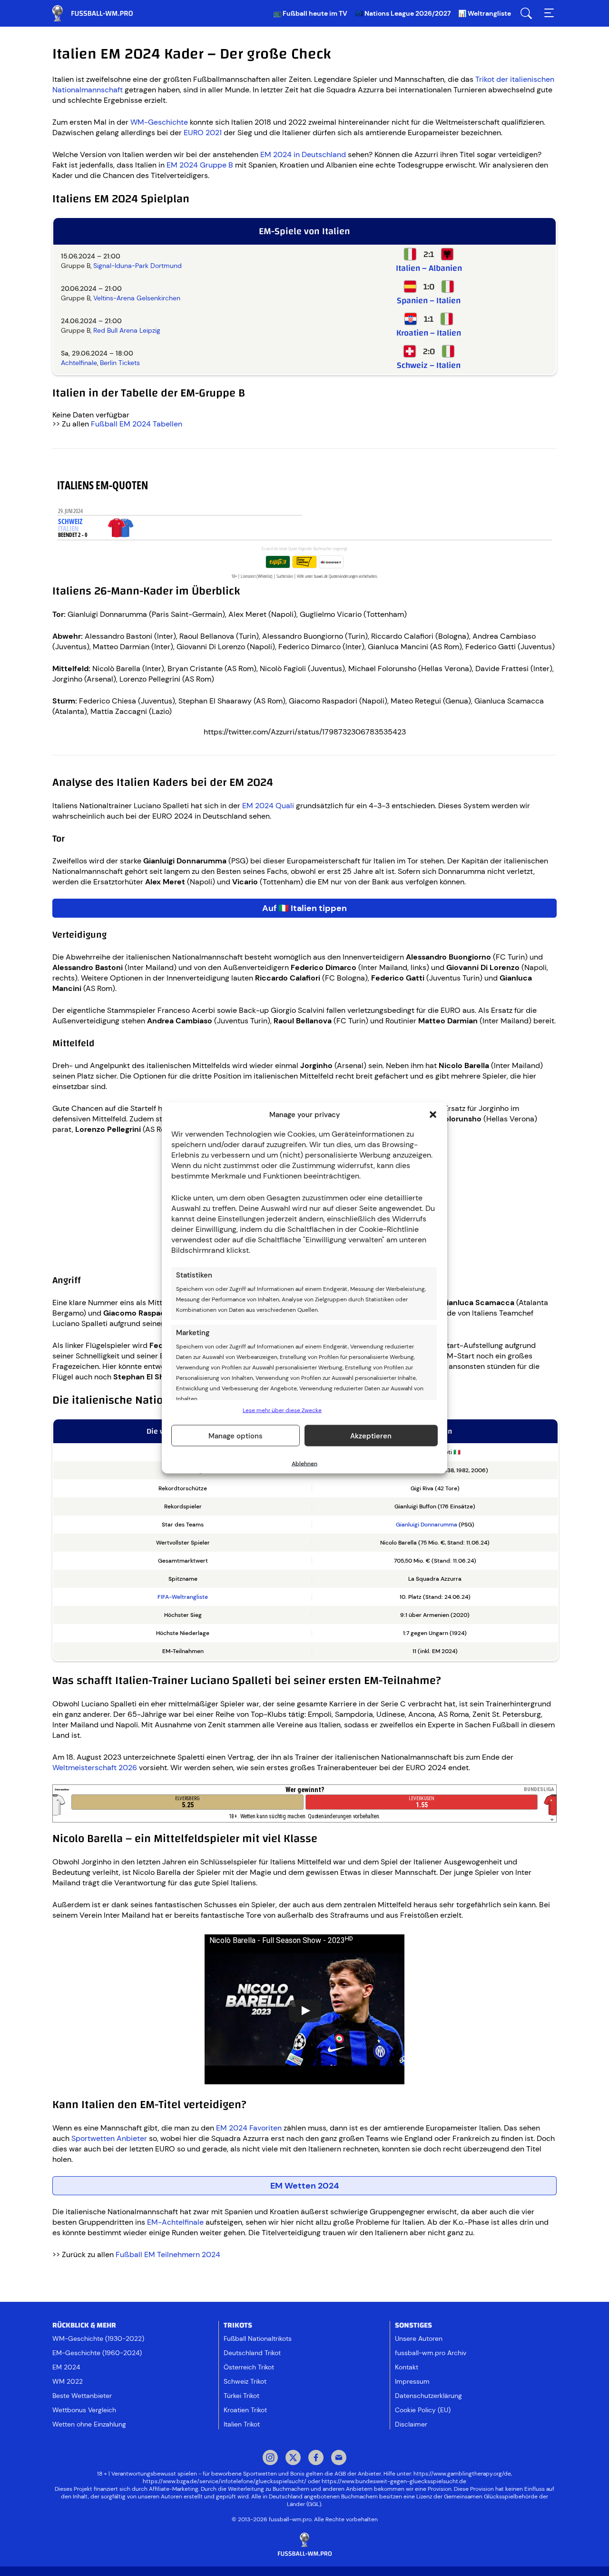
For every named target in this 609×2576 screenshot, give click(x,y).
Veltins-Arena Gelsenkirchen (137, 298)
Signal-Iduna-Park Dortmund (138, 266)
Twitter (293, 2458)
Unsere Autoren (419, 2338)
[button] (433, 1115)
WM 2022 (68, 2381)
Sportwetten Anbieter (109, 2138)
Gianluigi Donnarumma (427, 1525)
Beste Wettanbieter (82, 2396)
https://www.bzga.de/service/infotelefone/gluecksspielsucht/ (225, 2481)
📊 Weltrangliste (485, 13)
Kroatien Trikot (245, 2410)
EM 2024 (66, 2367)
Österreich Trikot (249, 2367)
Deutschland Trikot (252, 2353)
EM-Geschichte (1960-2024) (97, 2353)
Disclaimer (411, 2424)
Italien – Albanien (429, 268)
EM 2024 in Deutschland (303, 154)
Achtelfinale (79, 363)
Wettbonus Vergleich (84, 2410)
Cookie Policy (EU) (423, 2410)
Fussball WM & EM (100, 13)
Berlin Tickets (120, 363)
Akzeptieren (371, 1436)
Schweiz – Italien (429, 365)
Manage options (236, 1436)
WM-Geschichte (159, 122)
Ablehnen (304, 1464)
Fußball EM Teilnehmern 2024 (168, 2254)
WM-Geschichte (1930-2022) (98, 2338)
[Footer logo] (304, 2545)
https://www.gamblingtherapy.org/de (462, 2474)
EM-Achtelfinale (175, 2222)
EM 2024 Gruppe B (200, 165)
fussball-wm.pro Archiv (431, 2353)
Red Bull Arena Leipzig (127, 330)
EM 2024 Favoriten (249, 2128)
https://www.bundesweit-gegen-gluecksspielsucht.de (394, 2481)
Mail (339, 2458)
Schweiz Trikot (245, 2381)
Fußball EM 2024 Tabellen (137, 424)
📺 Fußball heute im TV (310, 13)
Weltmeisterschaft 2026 (95, 1768)
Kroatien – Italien (429, 333)
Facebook (316, 2458)
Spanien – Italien (429, 301)
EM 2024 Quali (268, 806)
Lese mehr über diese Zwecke (282, 1410)
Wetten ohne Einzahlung (89, 2424)
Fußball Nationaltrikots (258, 2338)
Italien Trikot (242, 2424)
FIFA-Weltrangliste (183, 1597)
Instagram (270, 2458)
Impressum (412, 2381)
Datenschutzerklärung (428, 2396)
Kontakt (407, 2367)
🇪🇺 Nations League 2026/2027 (403, 13)
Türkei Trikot (241, 2396)
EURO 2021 (203, 133)
